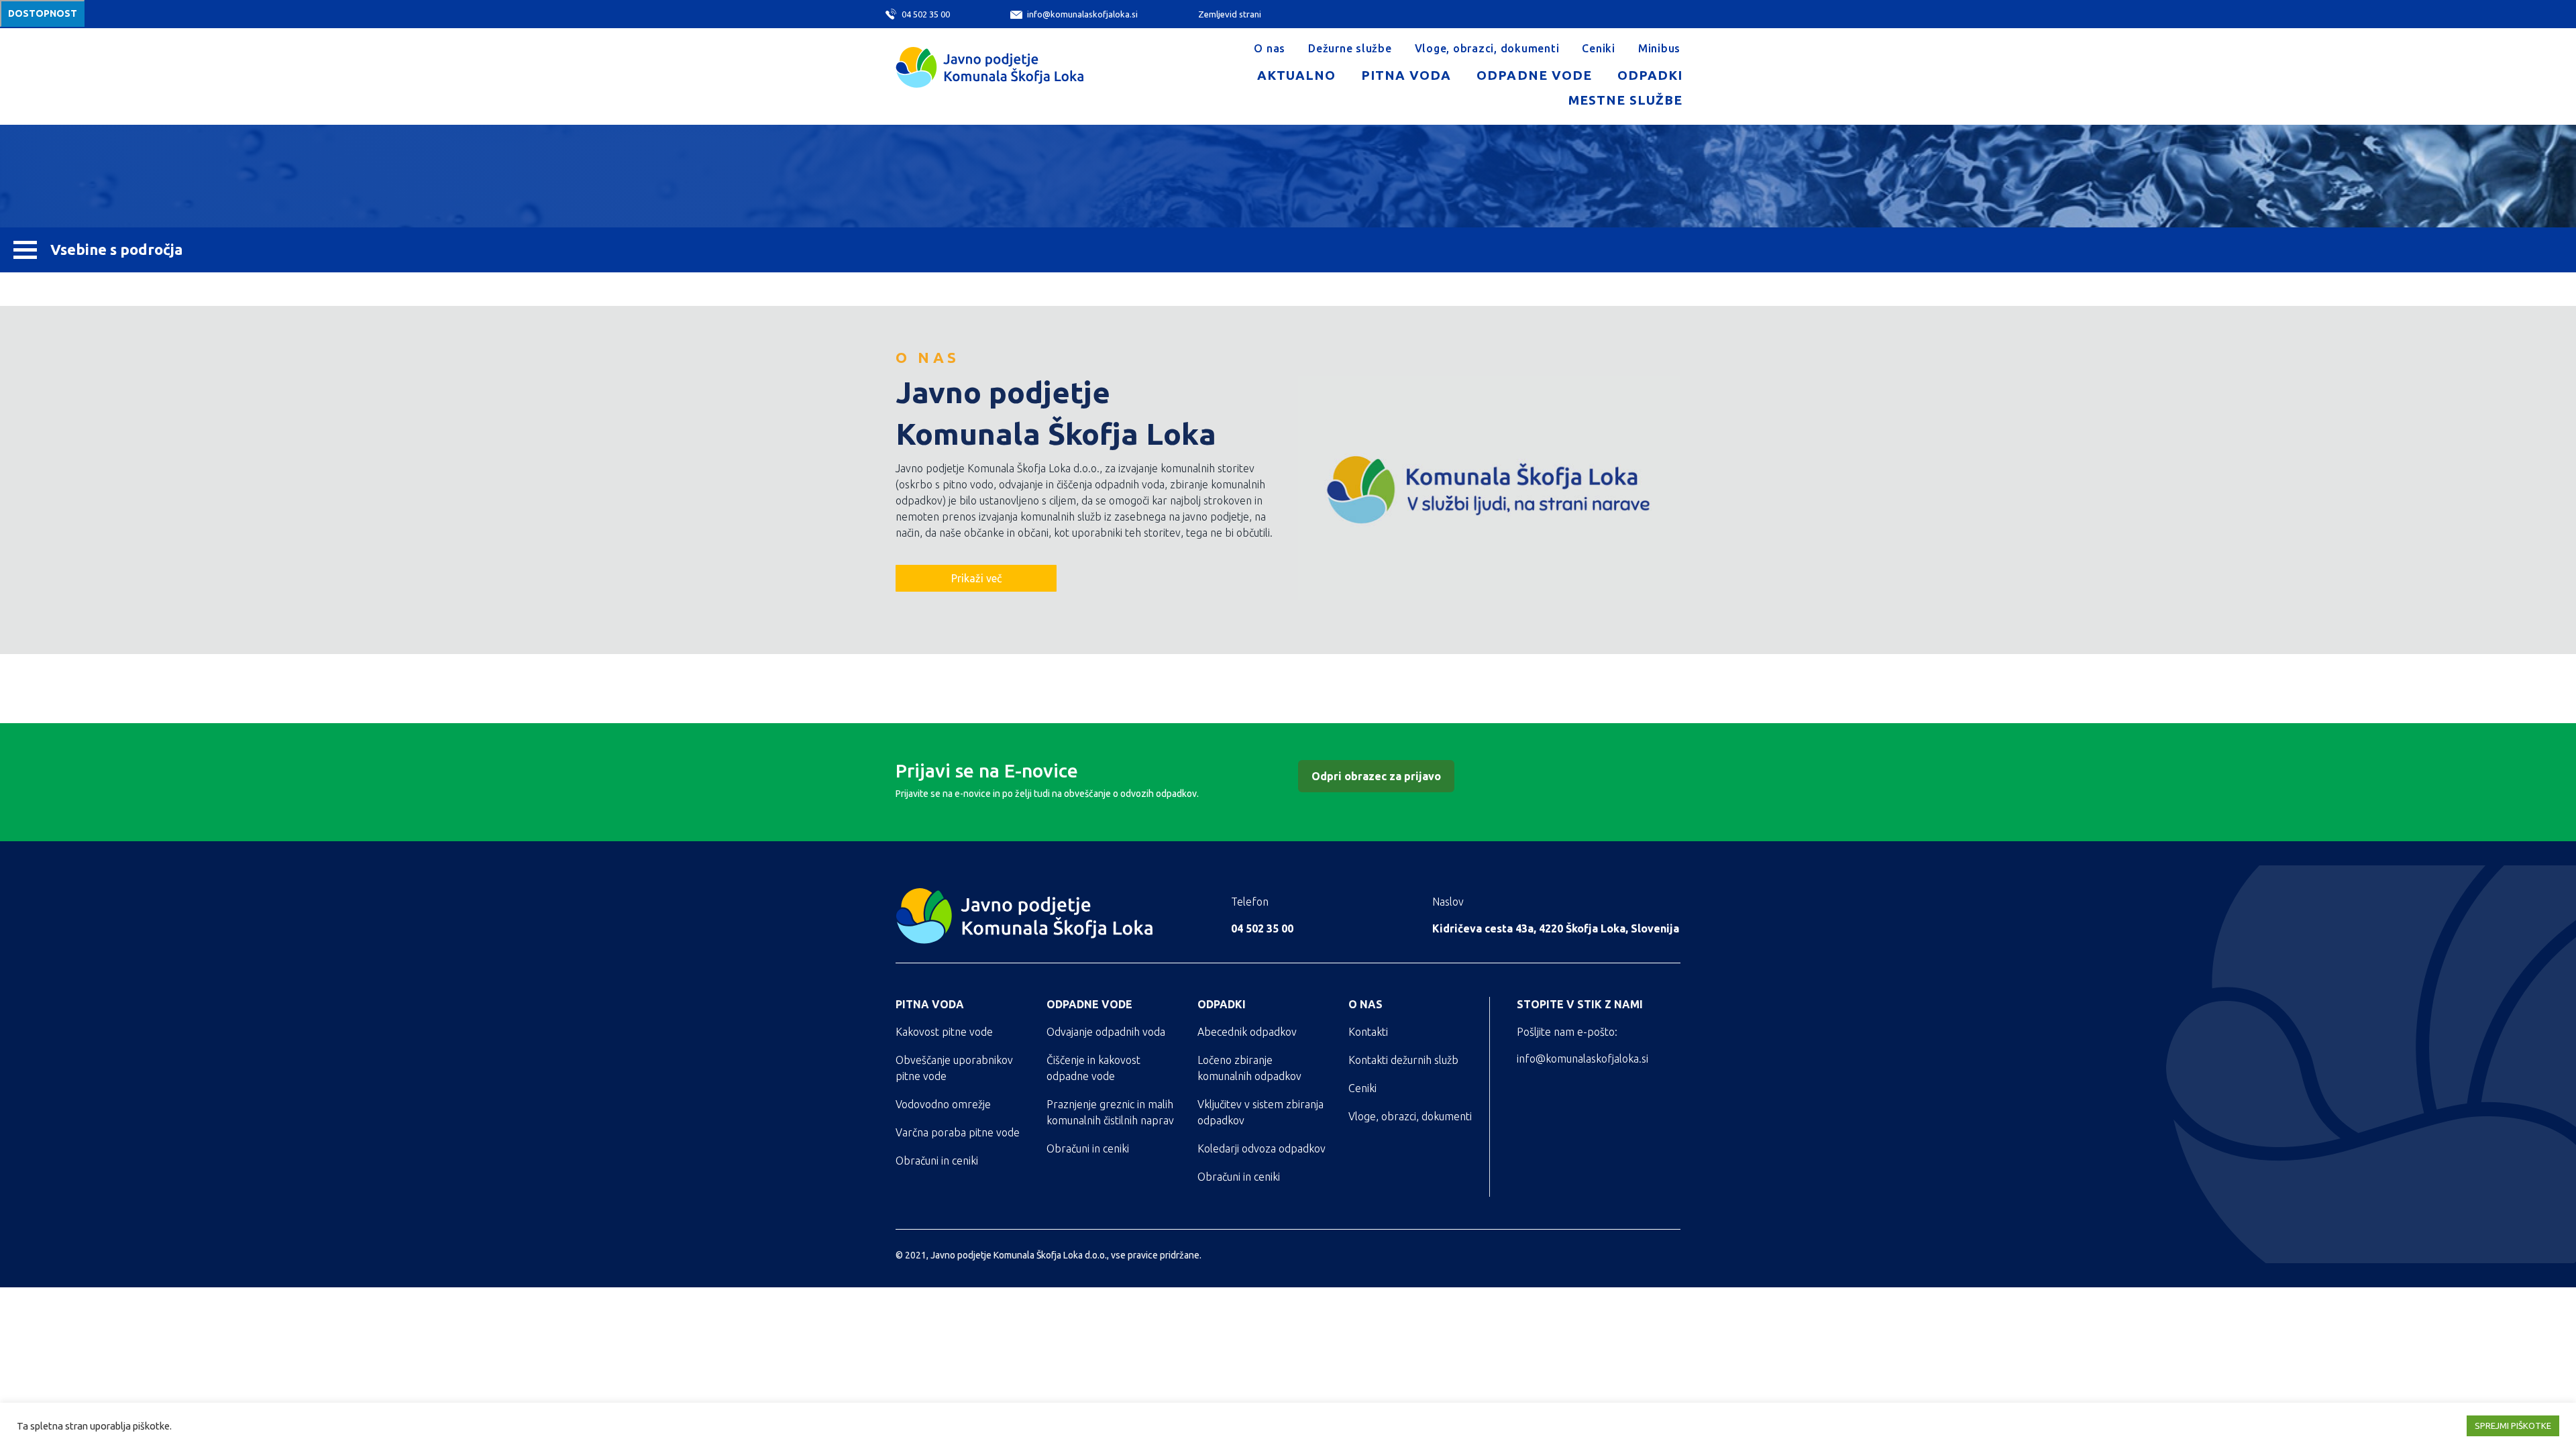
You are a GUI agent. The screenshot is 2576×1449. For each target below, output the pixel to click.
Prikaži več (976, 578)
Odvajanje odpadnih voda (1106, 1032)
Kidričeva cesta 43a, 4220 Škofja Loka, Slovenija (1556, 928)
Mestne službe (1625, 100)
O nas (1270, 48)
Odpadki (1650, 75)
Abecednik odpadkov (1247, 1032)
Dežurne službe (1350, 48)
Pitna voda (1406, 75)
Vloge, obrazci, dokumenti (1487, 48)
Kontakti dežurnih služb (1403, 1060)
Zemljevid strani (1230, 14)
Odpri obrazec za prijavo (1376, 776)
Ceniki (1599, 48)
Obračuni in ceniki (937, 1161)
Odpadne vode (1534, 75)
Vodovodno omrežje (943, 1104)
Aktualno (1296, 75)
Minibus (1659, 48)
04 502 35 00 (925, 14)
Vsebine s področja (116, 249)
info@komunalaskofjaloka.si (1082, 14)
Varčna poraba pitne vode (958, 1132)
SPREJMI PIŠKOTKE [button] (2513, 1426)
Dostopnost (43, 13)
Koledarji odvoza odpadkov (1262, 1148)
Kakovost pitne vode (944, 1032)
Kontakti (1368, 1032)
